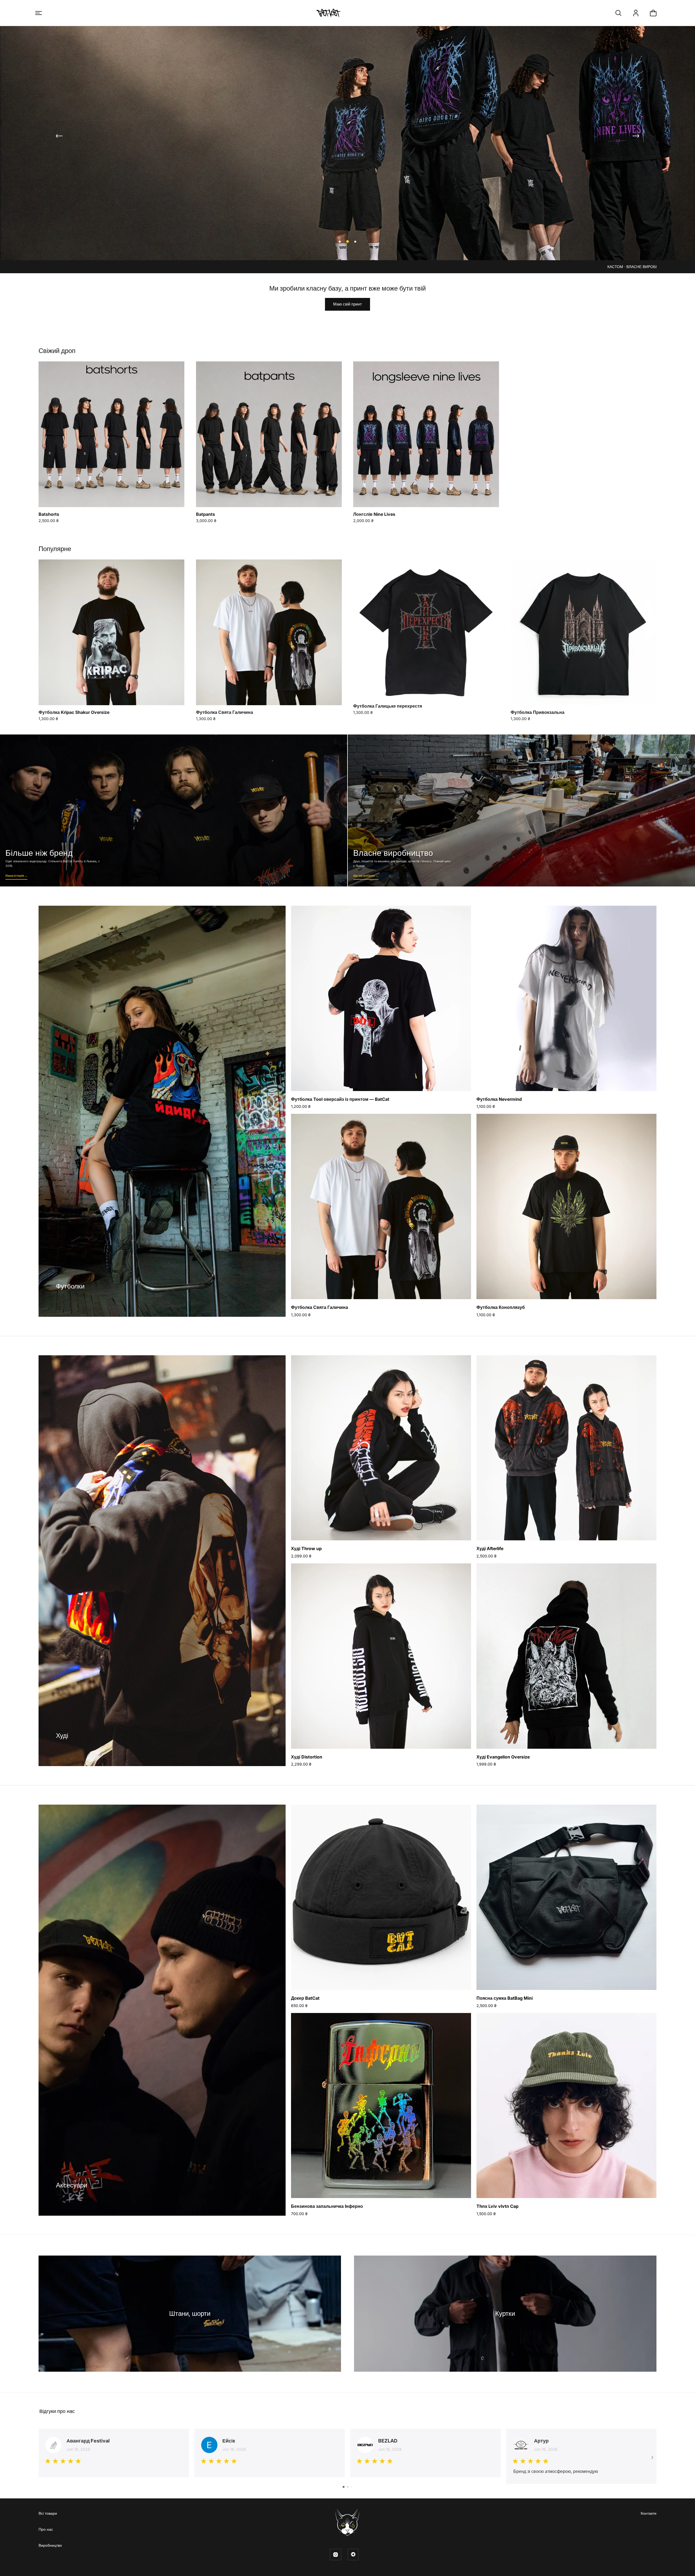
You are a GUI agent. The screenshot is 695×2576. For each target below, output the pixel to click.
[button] (39, 13)
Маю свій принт (347, 304)
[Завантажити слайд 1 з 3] (340, 241)
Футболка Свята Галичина (225, 712)
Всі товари (48, 2513)
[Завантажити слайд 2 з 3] (347, 241)
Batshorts (49, 514)
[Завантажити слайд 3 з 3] (355, 241)
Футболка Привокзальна (538, 712)
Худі (62, 1736)
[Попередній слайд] (59, 136)
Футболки (70, 1286)
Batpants (206, 514)
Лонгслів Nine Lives (374, 514)
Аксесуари (72, 2185)
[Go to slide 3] (352, 2487)
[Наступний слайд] (636, 136)
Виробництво (50, 2545)
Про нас (46, 2529)
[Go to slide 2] (348, 2487)
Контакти (649, 2513)
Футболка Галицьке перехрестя (388, 706)
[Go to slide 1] (344, 2487)
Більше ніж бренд (174, 810)
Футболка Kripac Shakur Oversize (74, 712)
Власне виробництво (521, 810)
